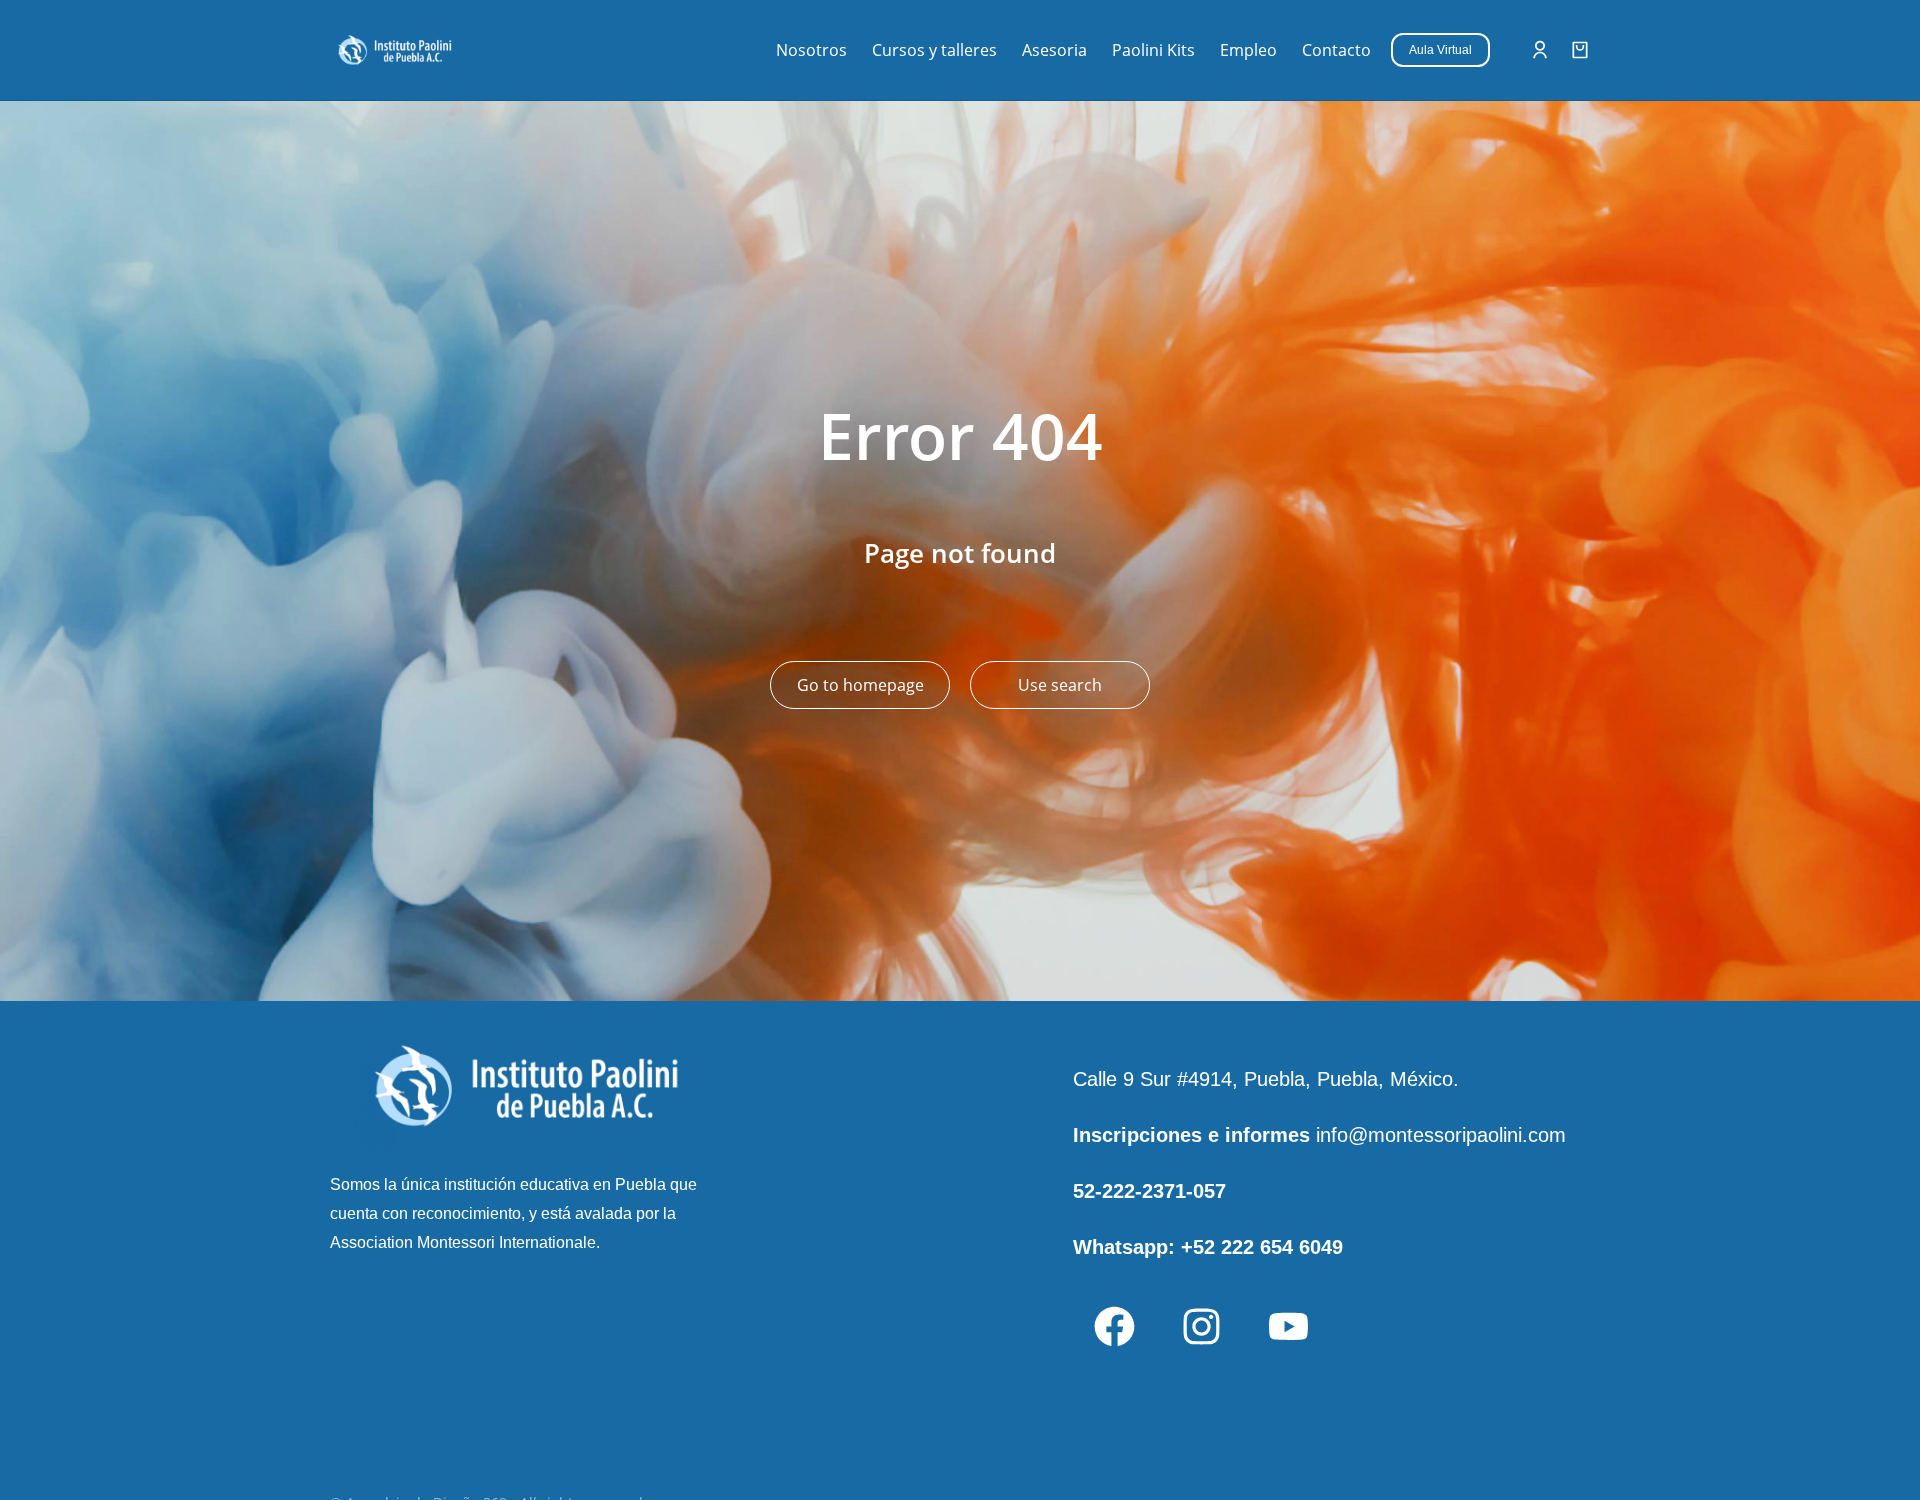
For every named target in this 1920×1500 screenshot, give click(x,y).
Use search (1060, 685)
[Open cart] (1580, 50)
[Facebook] (1114, 1326)
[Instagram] (1201, 1326)
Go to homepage (860, 685)
